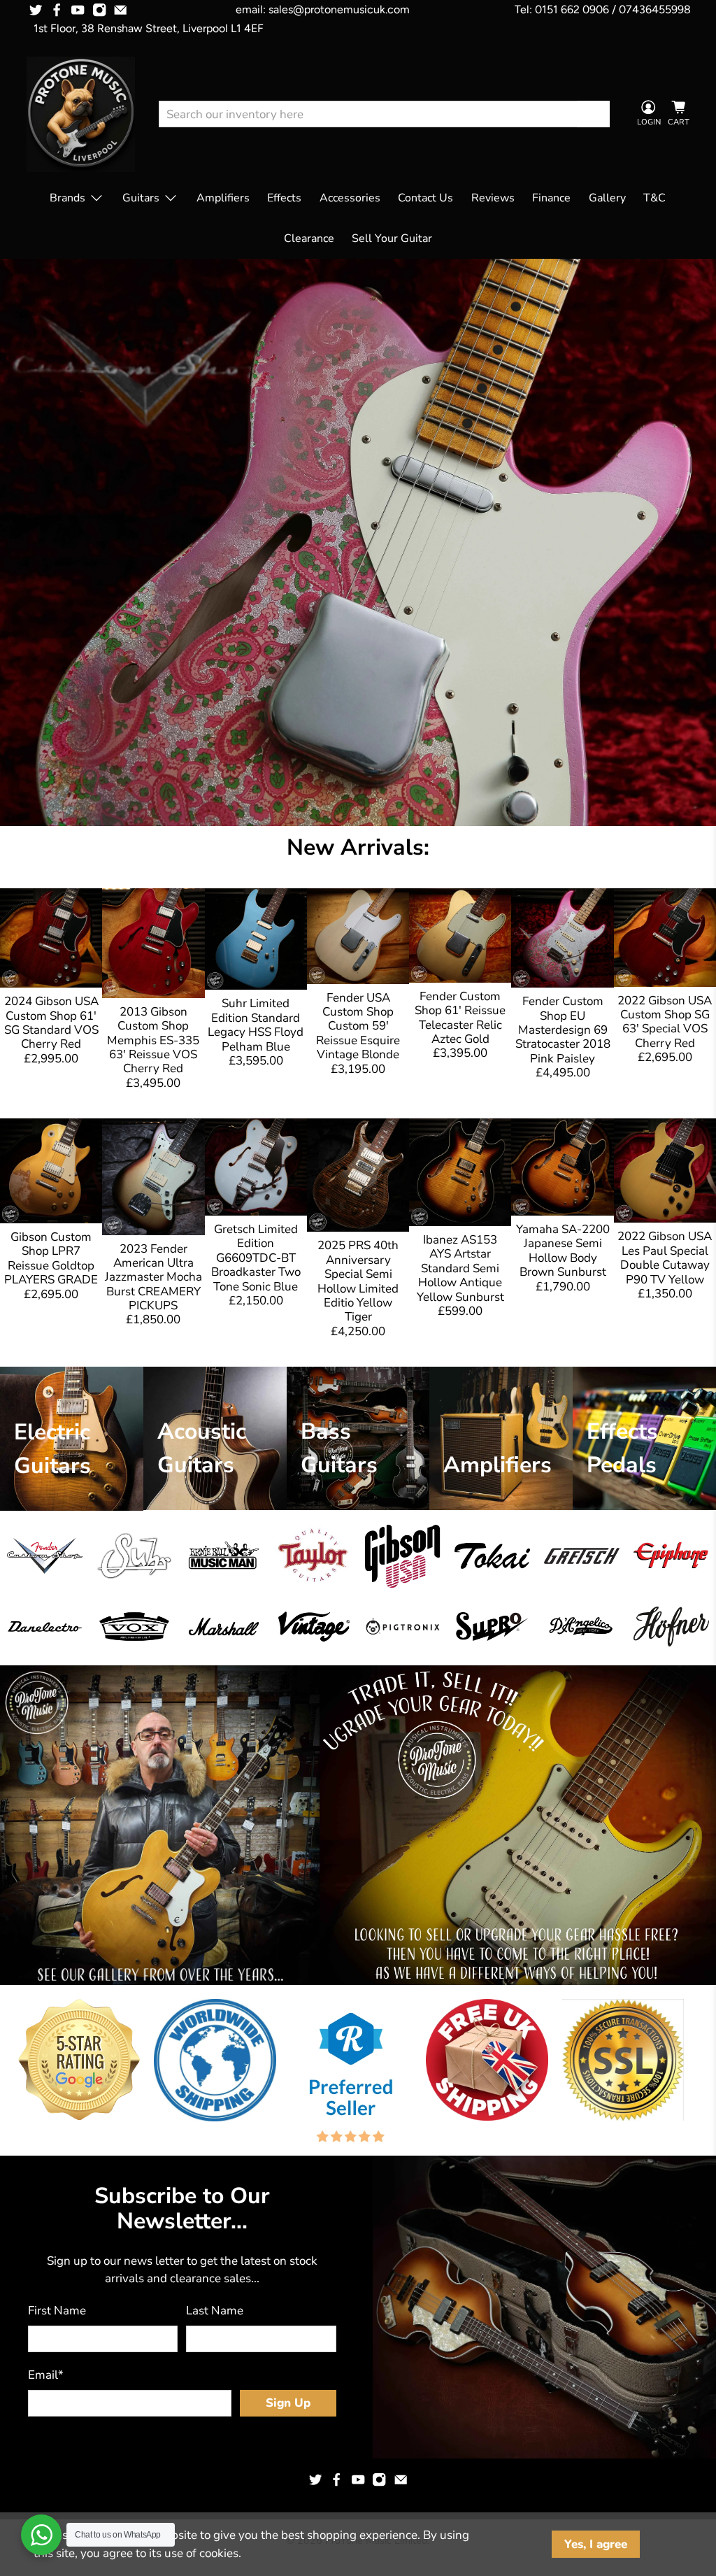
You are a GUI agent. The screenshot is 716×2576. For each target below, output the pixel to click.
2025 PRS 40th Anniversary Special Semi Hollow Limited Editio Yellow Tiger (358, 1281)
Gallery (607, 198)
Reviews (493, 198)
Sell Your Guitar (392, 239)
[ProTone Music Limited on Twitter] (36, 10)
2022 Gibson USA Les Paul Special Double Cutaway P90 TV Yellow (665, 1258)
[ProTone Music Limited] (81, 114)
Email (46, 2375)
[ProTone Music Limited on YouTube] (78, 10)
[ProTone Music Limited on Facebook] (57, 10)
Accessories (350, 198)
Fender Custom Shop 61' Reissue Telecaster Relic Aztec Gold (460, 1018)
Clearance (309, 239)
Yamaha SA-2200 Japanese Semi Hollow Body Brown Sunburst (563, 1251)
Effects (284, 198)
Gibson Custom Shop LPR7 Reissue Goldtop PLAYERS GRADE (51, 1258)
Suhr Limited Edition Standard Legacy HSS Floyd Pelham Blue (256, 1025)
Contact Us (425, 198)
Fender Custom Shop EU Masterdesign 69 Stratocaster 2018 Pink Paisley (563, 1030)
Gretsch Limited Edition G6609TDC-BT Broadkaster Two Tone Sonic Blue (256, 1258)
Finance (551, 198)
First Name (57, 2311)
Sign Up (288, 2403)
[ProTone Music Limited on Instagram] (99, 10)
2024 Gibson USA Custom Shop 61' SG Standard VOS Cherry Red (51, 1023)
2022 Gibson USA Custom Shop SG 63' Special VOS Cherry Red (665, 1022)
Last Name (215, 2311)
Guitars (141, 198)
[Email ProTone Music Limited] (120, 10)
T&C (654, 198)
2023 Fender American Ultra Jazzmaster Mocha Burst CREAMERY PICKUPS (153, 1278)
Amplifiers (223, 198)
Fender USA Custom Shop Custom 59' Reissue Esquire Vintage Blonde (358, 1026)
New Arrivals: (358, 847)
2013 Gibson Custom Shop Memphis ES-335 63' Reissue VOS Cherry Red (153, 1040)
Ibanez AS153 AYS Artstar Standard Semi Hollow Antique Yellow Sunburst (460, 1268)
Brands (67, 198)
